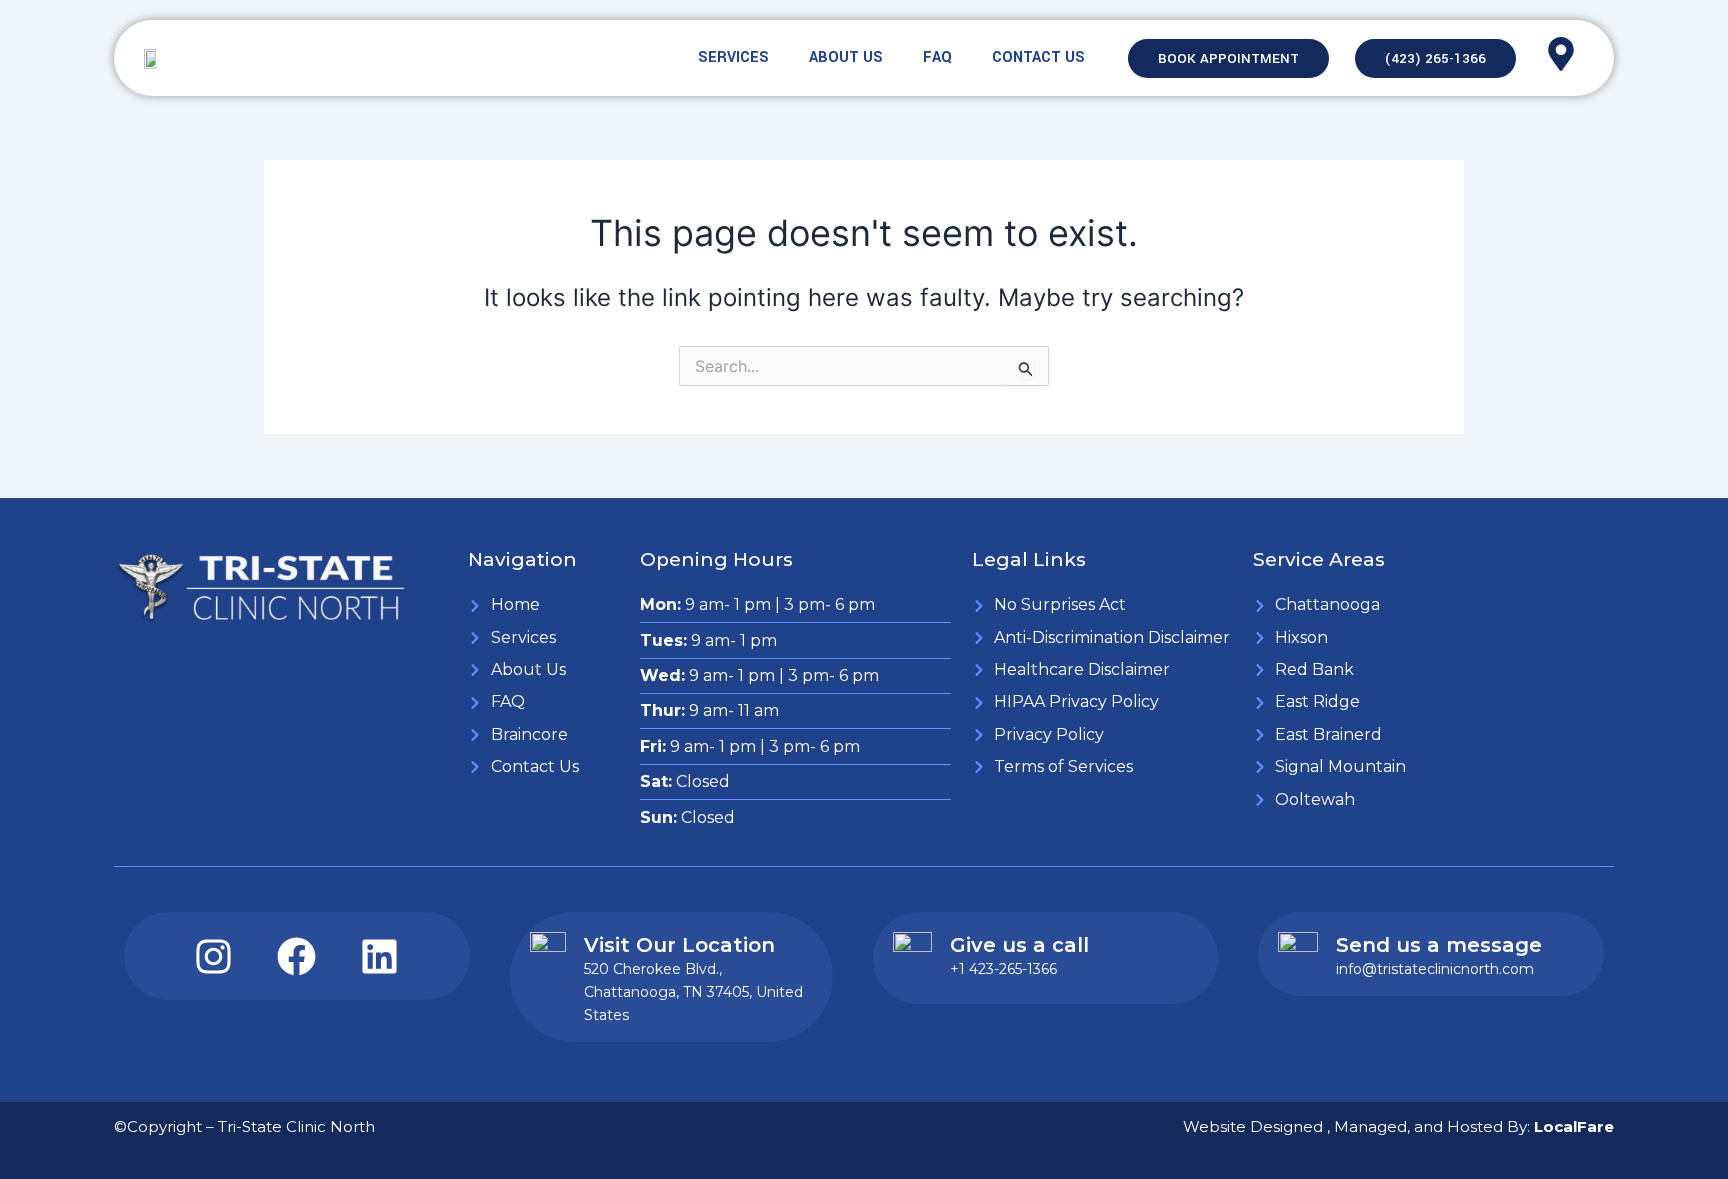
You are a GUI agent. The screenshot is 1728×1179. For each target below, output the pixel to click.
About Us (846, 57)
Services (733, 57)
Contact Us (1038, 57)
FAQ (937, 57)
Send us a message (1439, 945)
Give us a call (1019, 945)
